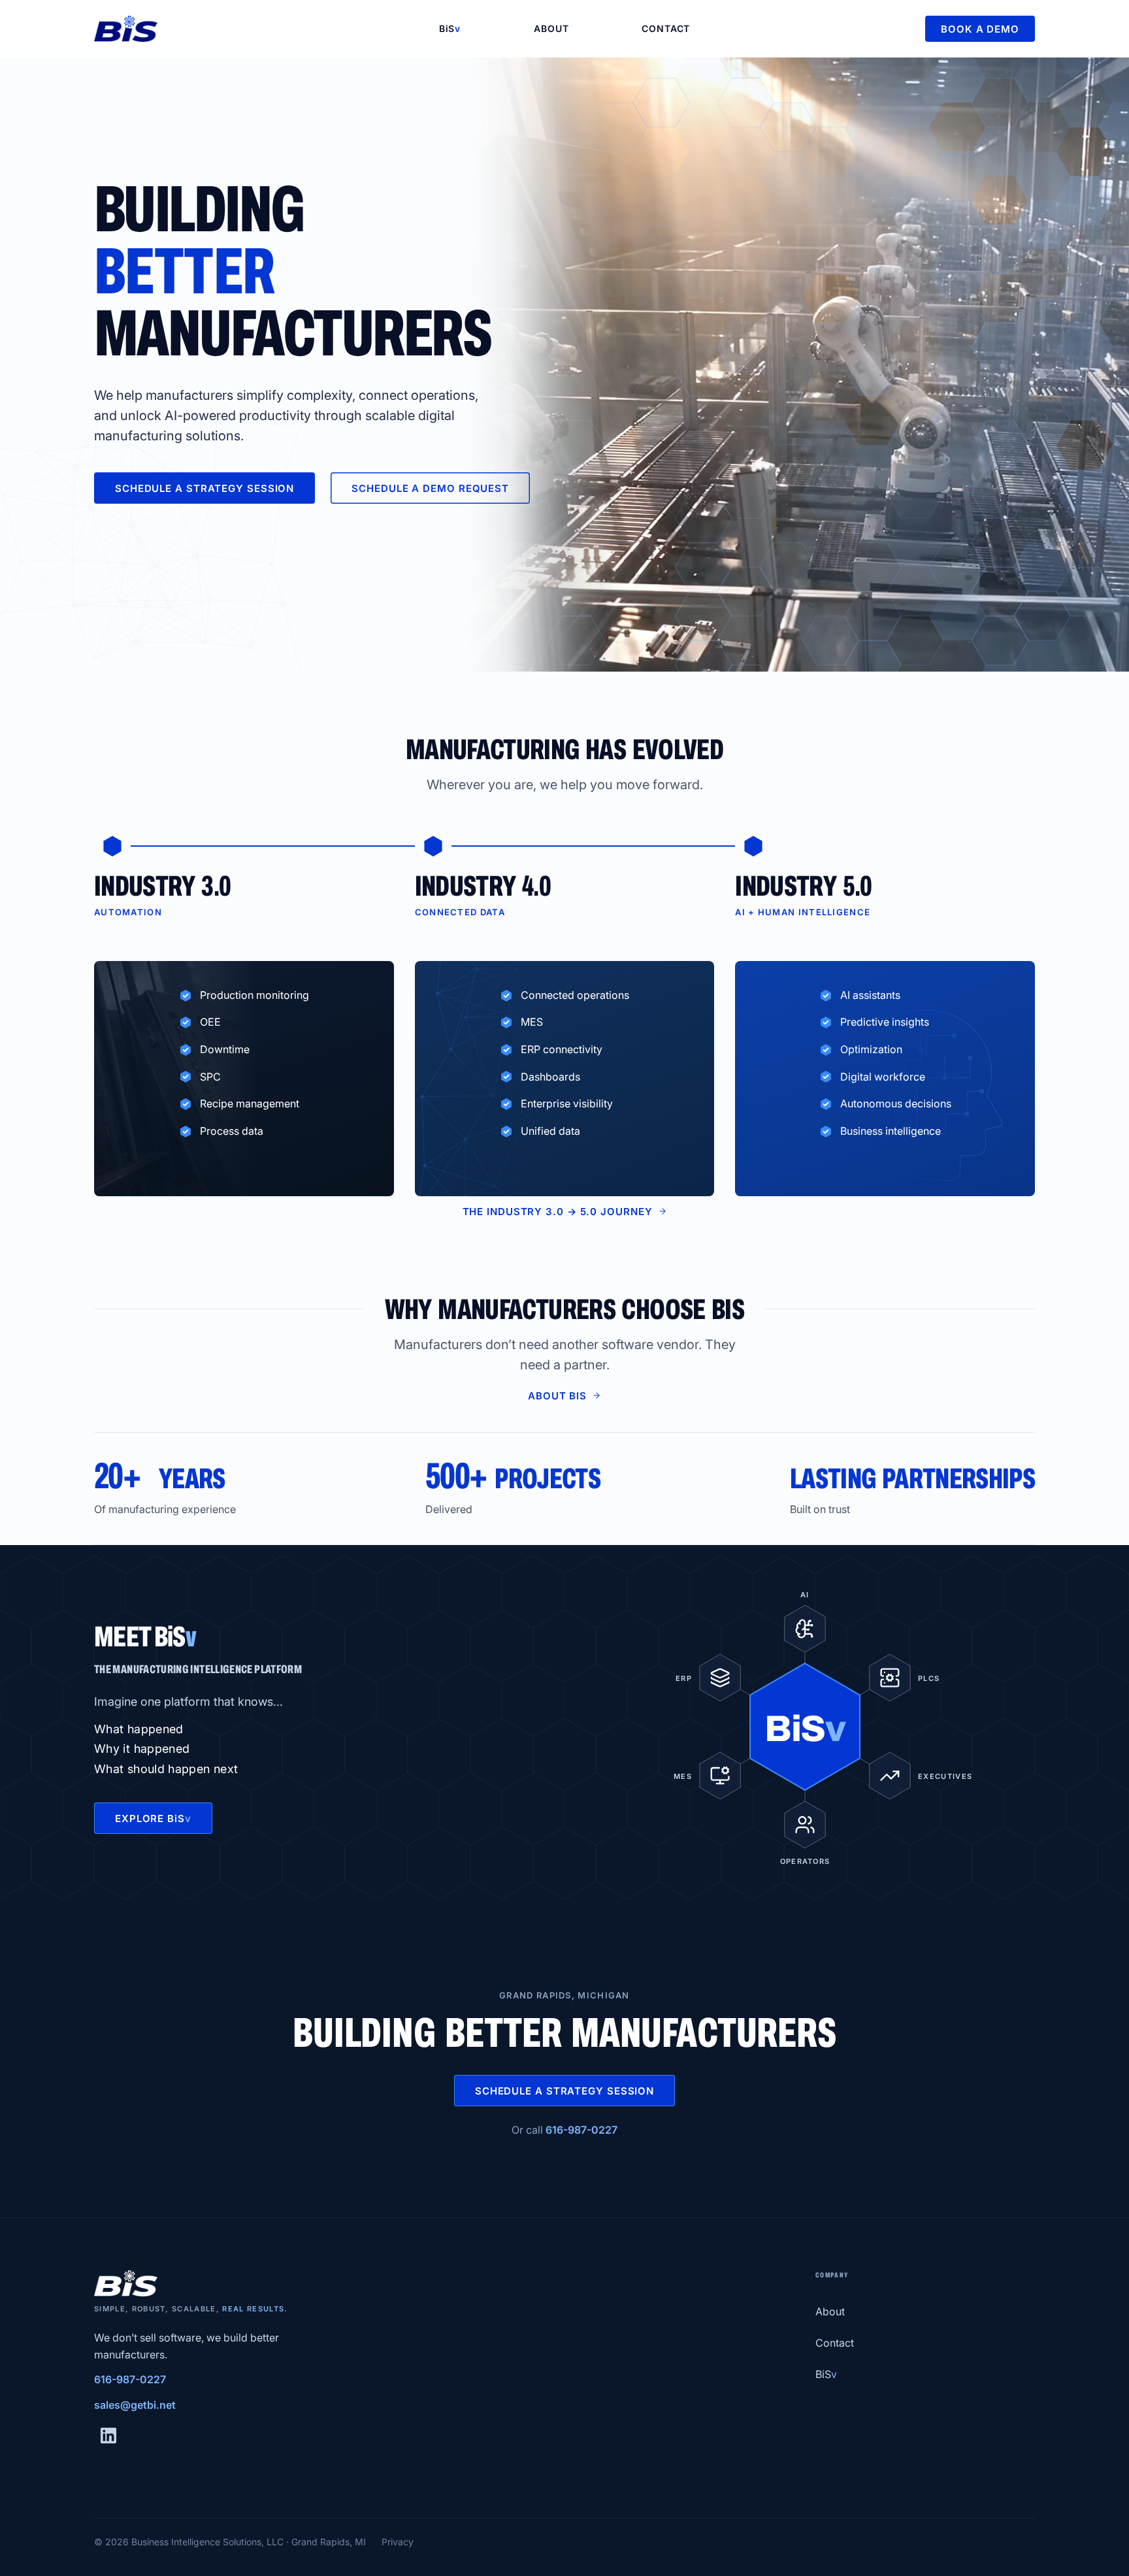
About (551, 28)
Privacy (398, 2542)
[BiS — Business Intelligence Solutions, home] (248, 29)
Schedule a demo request (430, 488)
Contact (666, 28)
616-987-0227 (581, 2130)
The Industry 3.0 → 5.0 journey (558, 1212)
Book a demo (980, 29)
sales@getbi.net (135, 2405)
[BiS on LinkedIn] (108, 2436)
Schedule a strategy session (205, 488)
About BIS (557, 1396)
